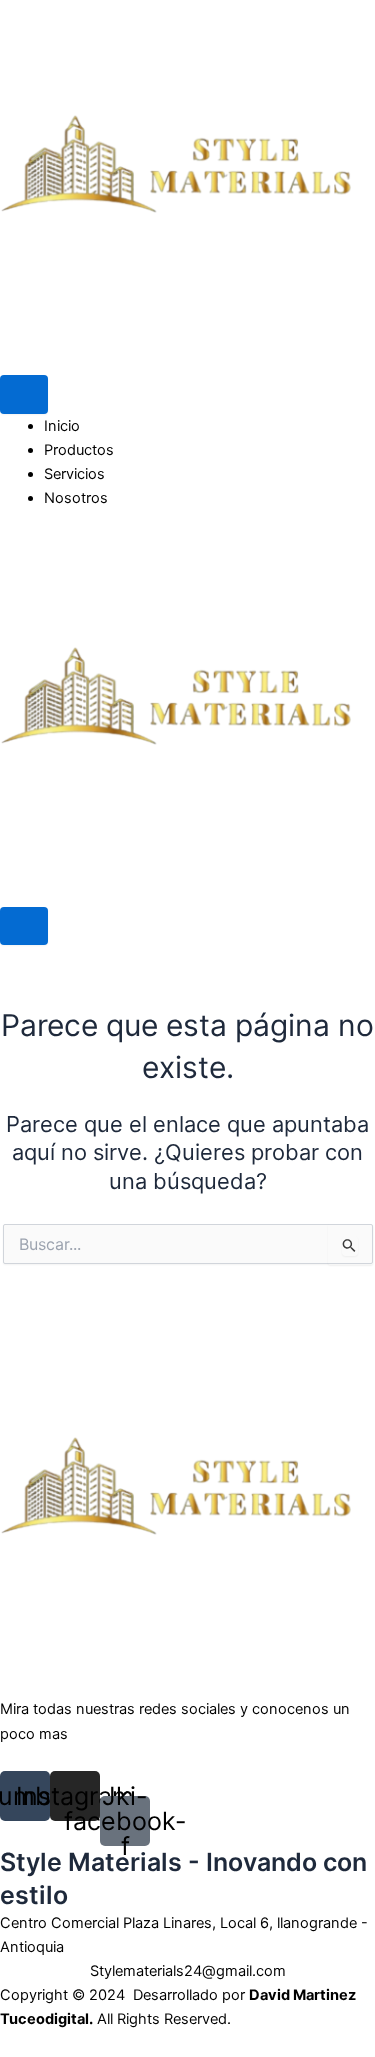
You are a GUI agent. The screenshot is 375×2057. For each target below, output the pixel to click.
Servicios (74, 474)
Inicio (62, 426)
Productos (79, 450)
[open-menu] (24, 394)
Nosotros (76, 498)
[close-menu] (24, 926)
